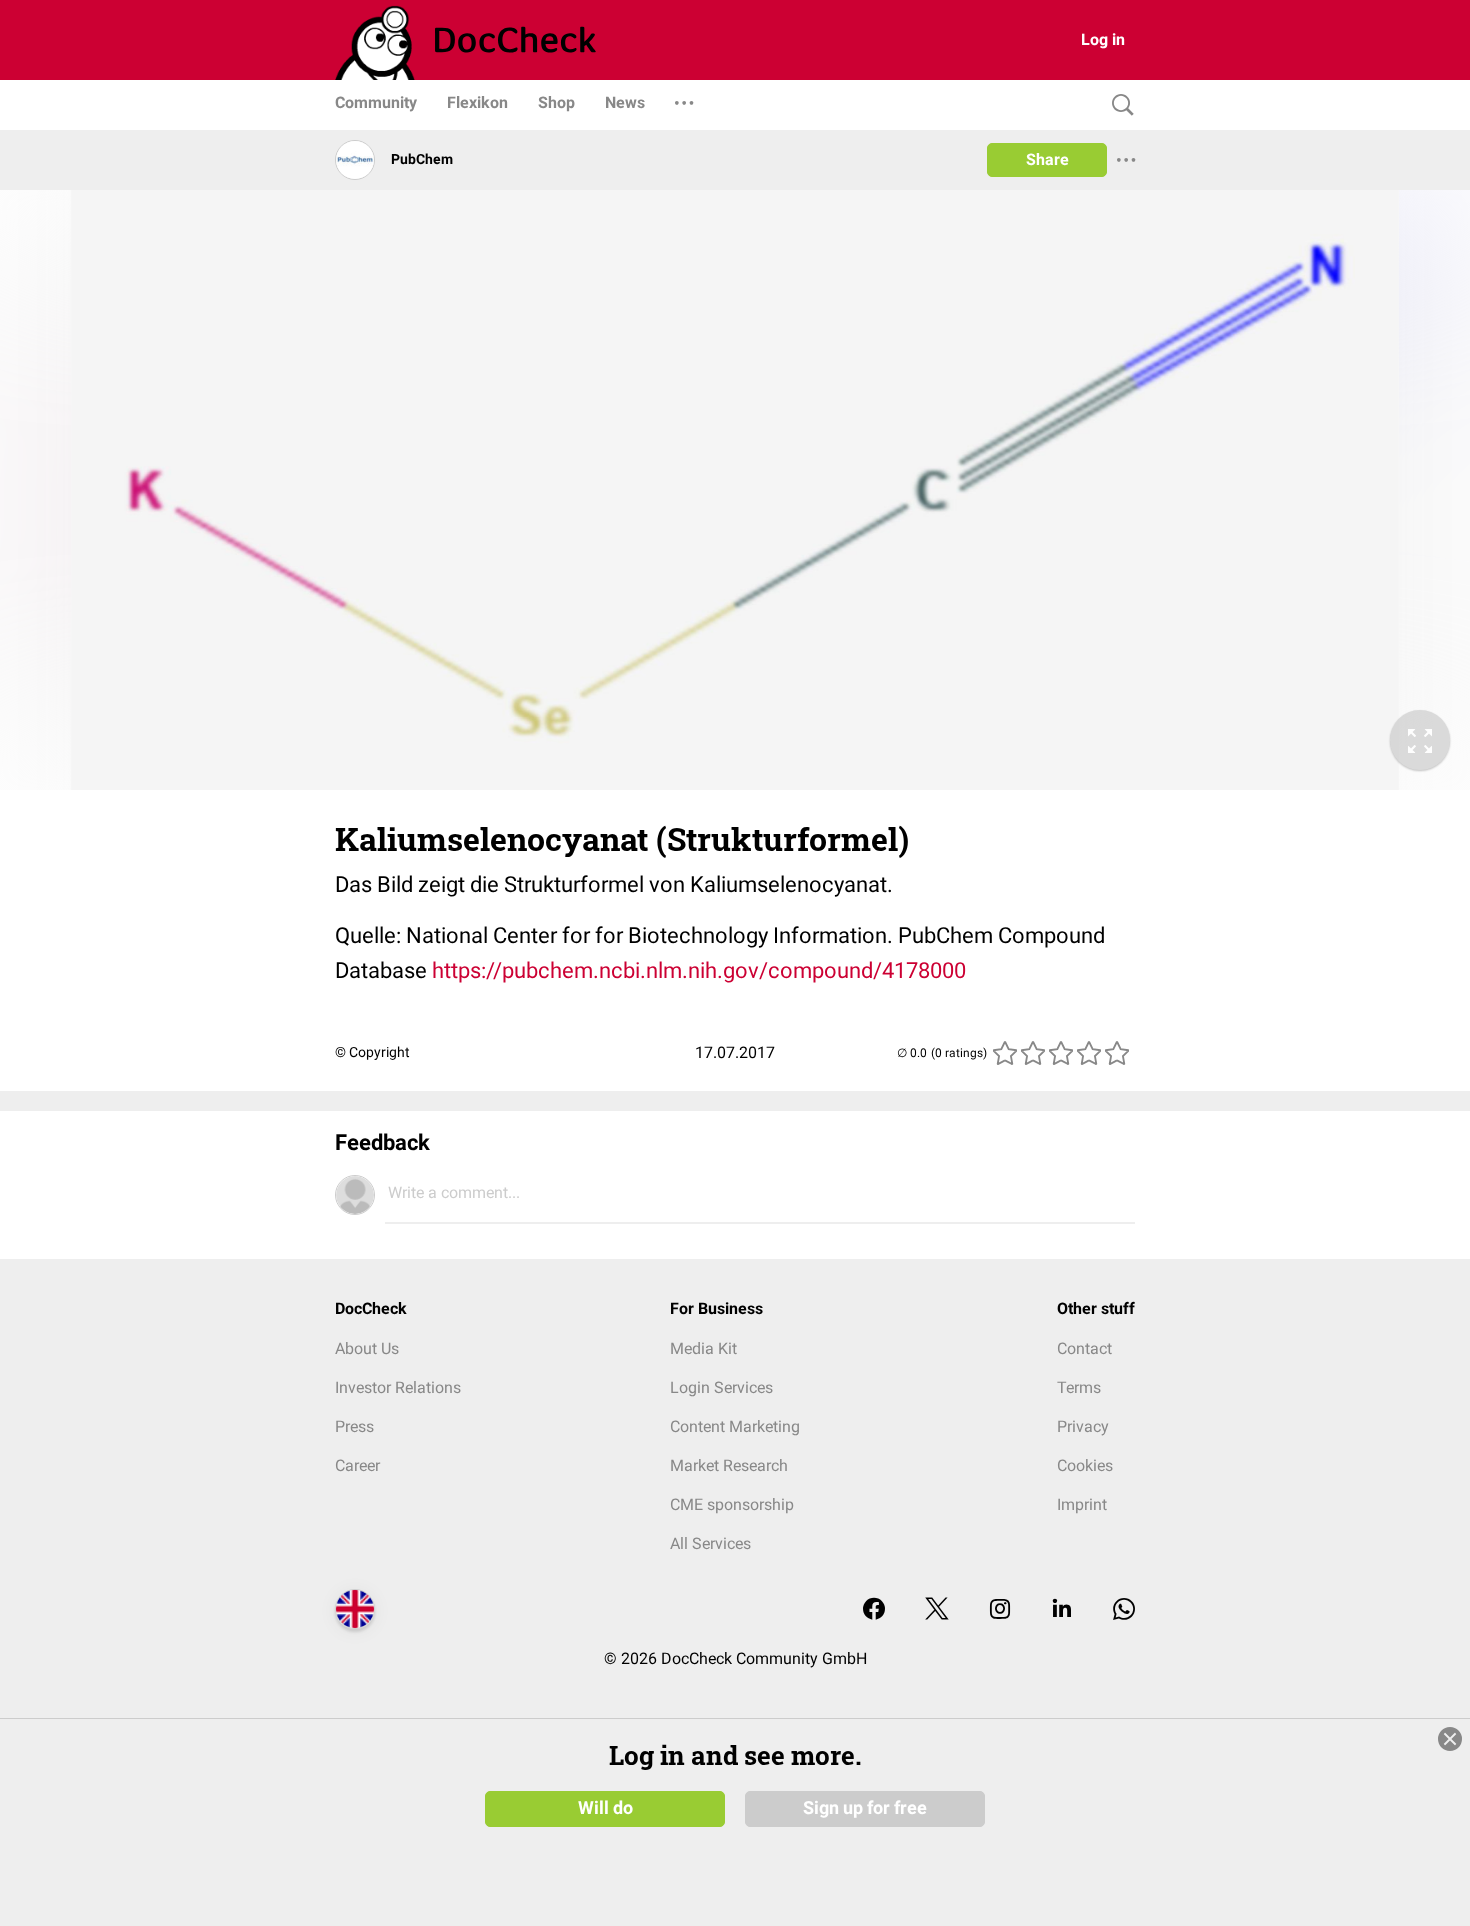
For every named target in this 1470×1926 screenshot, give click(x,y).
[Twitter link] (937, 1610)
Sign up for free (865, 1808)
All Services (710, 1543)
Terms (1079, 1387)
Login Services (721, 1387)
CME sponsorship (732, 1504)
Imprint (1082, 1504)
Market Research (729, 1465)
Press (354, 1426)
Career (357, 1465)
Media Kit (703, 1348)
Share (1047, 159)
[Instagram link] (1000, 1610)
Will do (605, 1808)
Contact (1084, 1348)
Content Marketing (735, 1426)
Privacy (1083, 1426)
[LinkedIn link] (1062, 1610)
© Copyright (372, 1052)
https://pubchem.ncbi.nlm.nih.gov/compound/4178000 (699, 970)
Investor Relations (398, 1387)
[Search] (1118, 105)
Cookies (1085, 1465)
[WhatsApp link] (1124, 1610)
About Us (367, 1348)
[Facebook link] (874, 1610)
